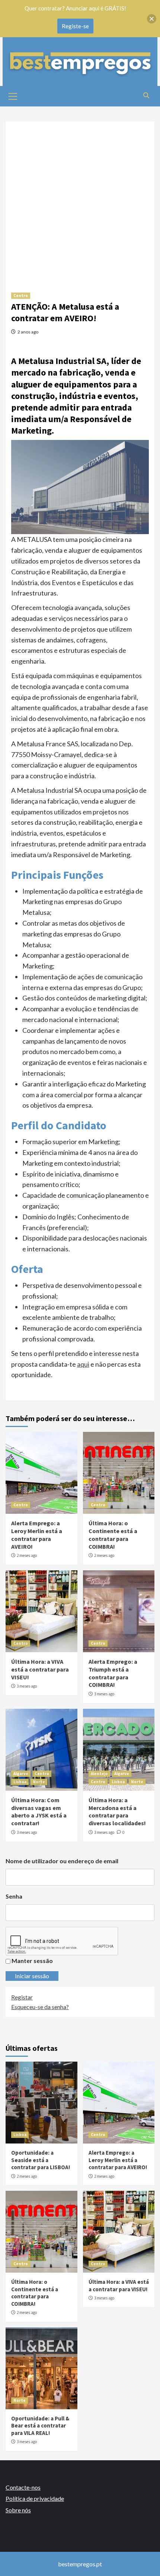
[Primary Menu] (13, 95)
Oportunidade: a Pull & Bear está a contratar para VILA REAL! (40, 2426)
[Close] (152, 19)
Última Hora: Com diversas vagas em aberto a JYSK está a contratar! (39, 1812)
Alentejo (99, 1774)
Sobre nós (18, 2510)
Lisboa (20, 1782)
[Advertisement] (80, 201)
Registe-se (75, 26)
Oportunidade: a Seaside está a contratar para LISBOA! (41, 2160)
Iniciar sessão (32, 1976)
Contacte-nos (23, 2487)
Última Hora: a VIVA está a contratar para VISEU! (40, 1669)
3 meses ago (27, 1686)
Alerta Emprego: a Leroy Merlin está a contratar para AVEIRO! (37, 1535)
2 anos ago (28, 332)
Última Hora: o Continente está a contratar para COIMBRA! (113, 1535)
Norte (39, 1782)
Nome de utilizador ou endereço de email (62, 1861)
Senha (14, 1896)
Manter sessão (32, 1961)
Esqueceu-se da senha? (40, 2007)
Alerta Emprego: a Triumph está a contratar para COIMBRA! (113, 1673)
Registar (22, 1997)
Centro (21, 296)
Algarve (21, 1774)
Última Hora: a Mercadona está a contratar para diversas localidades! (117, 1812)
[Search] (146, 95)
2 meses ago (27, 1555)
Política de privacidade (35, 2498)
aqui (83, 1364)
